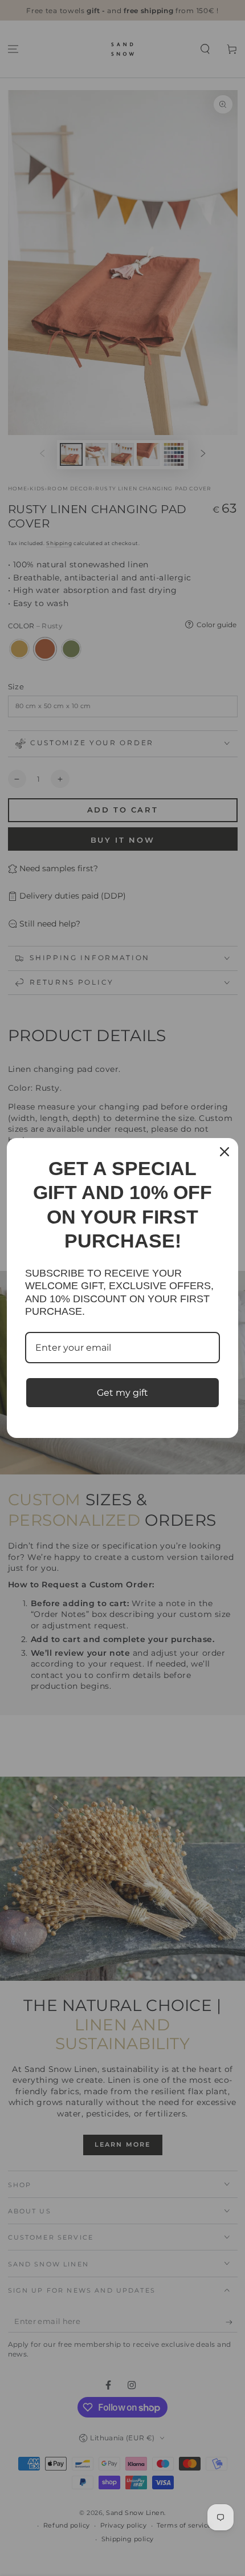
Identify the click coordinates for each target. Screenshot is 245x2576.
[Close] (224, 1152)
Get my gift (122, 1393)
